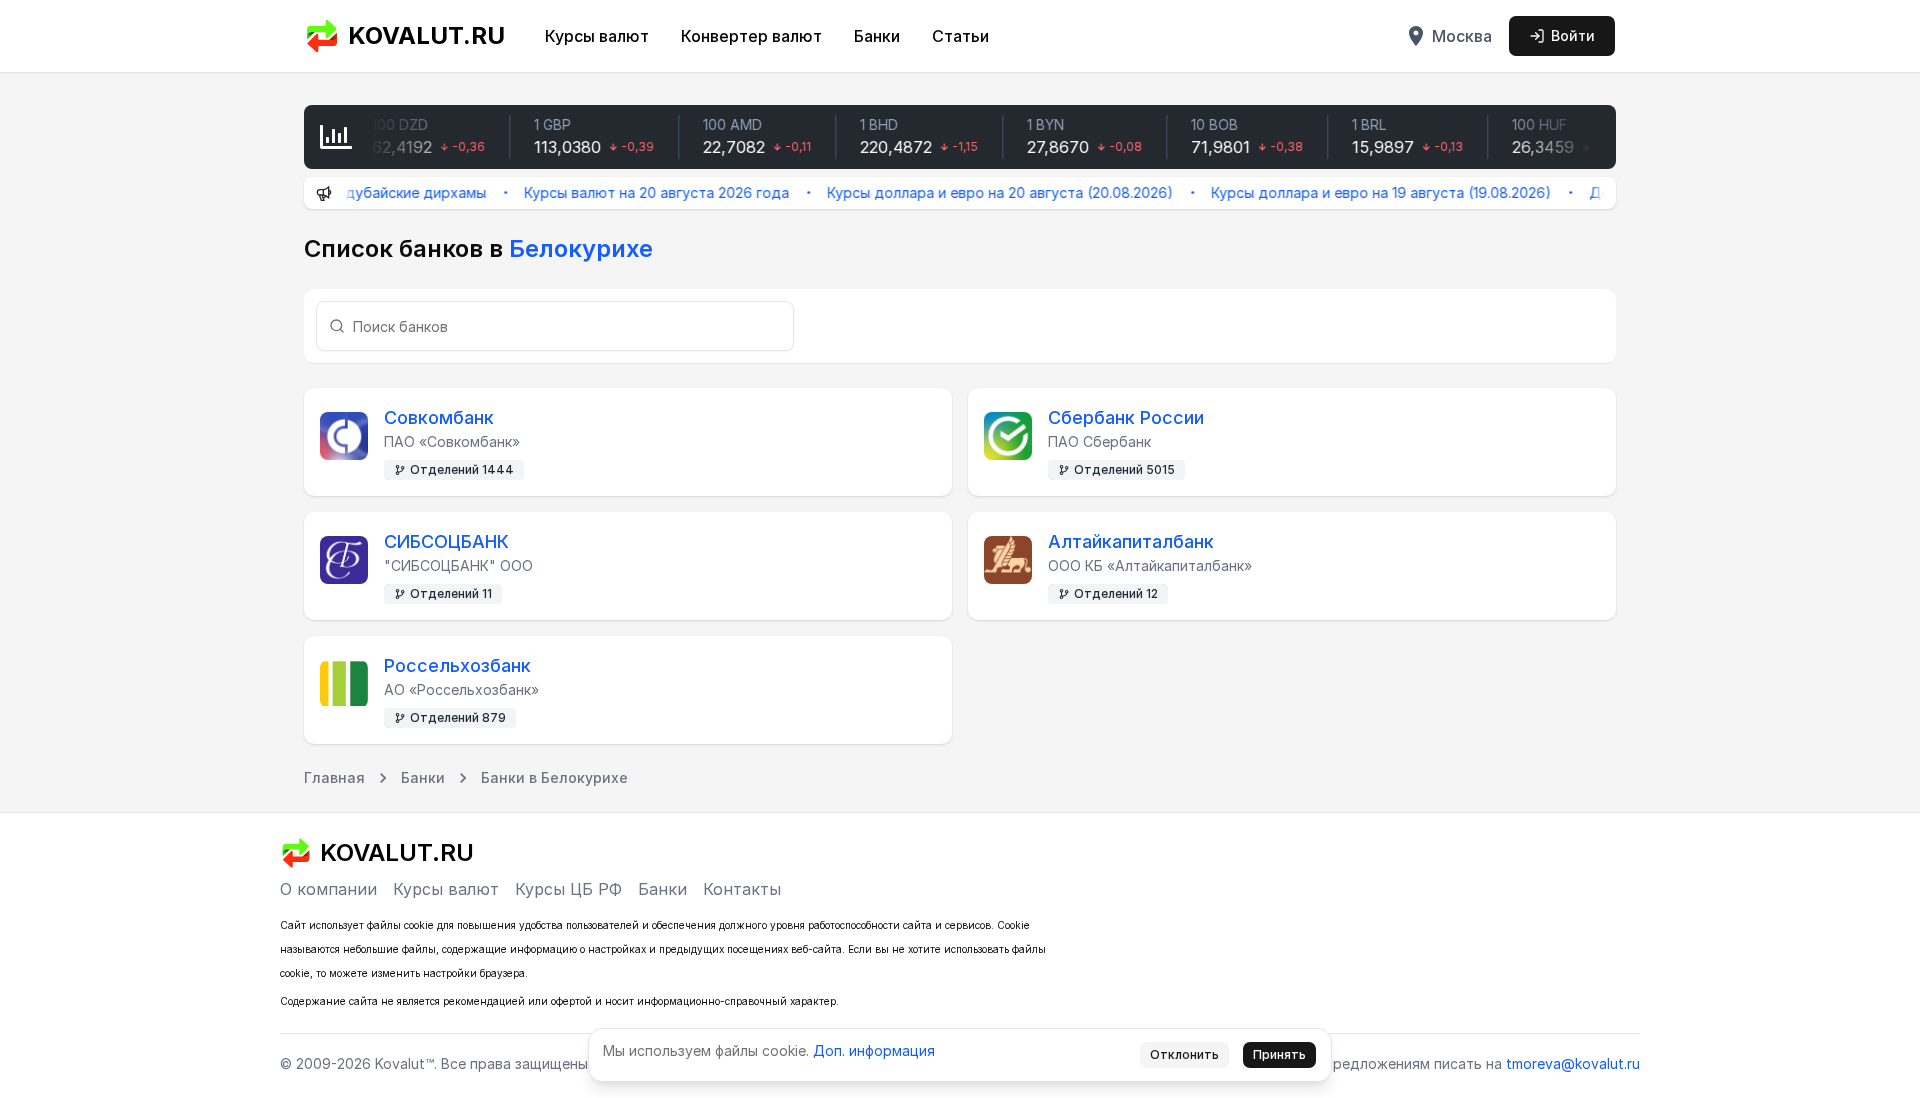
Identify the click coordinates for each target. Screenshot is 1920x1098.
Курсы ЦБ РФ (568, 889)
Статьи (960, 36)
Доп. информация (874, 1050)
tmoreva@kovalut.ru (1573, 1063)
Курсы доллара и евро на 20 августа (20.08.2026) (980, 192)
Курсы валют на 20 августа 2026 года (636, 192)
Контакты (742, 889)
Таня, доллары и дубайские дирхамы (336, 192)
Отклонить (1184, 1054)
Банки (877, 36)
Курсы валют (597, 36)
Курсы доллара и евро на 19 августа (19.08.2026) (1361, 192)
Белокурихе (581, 248)
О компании (328, 889)
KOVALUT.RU (426, 35)
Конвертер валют (751, 36)
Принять (1279, 1054)
